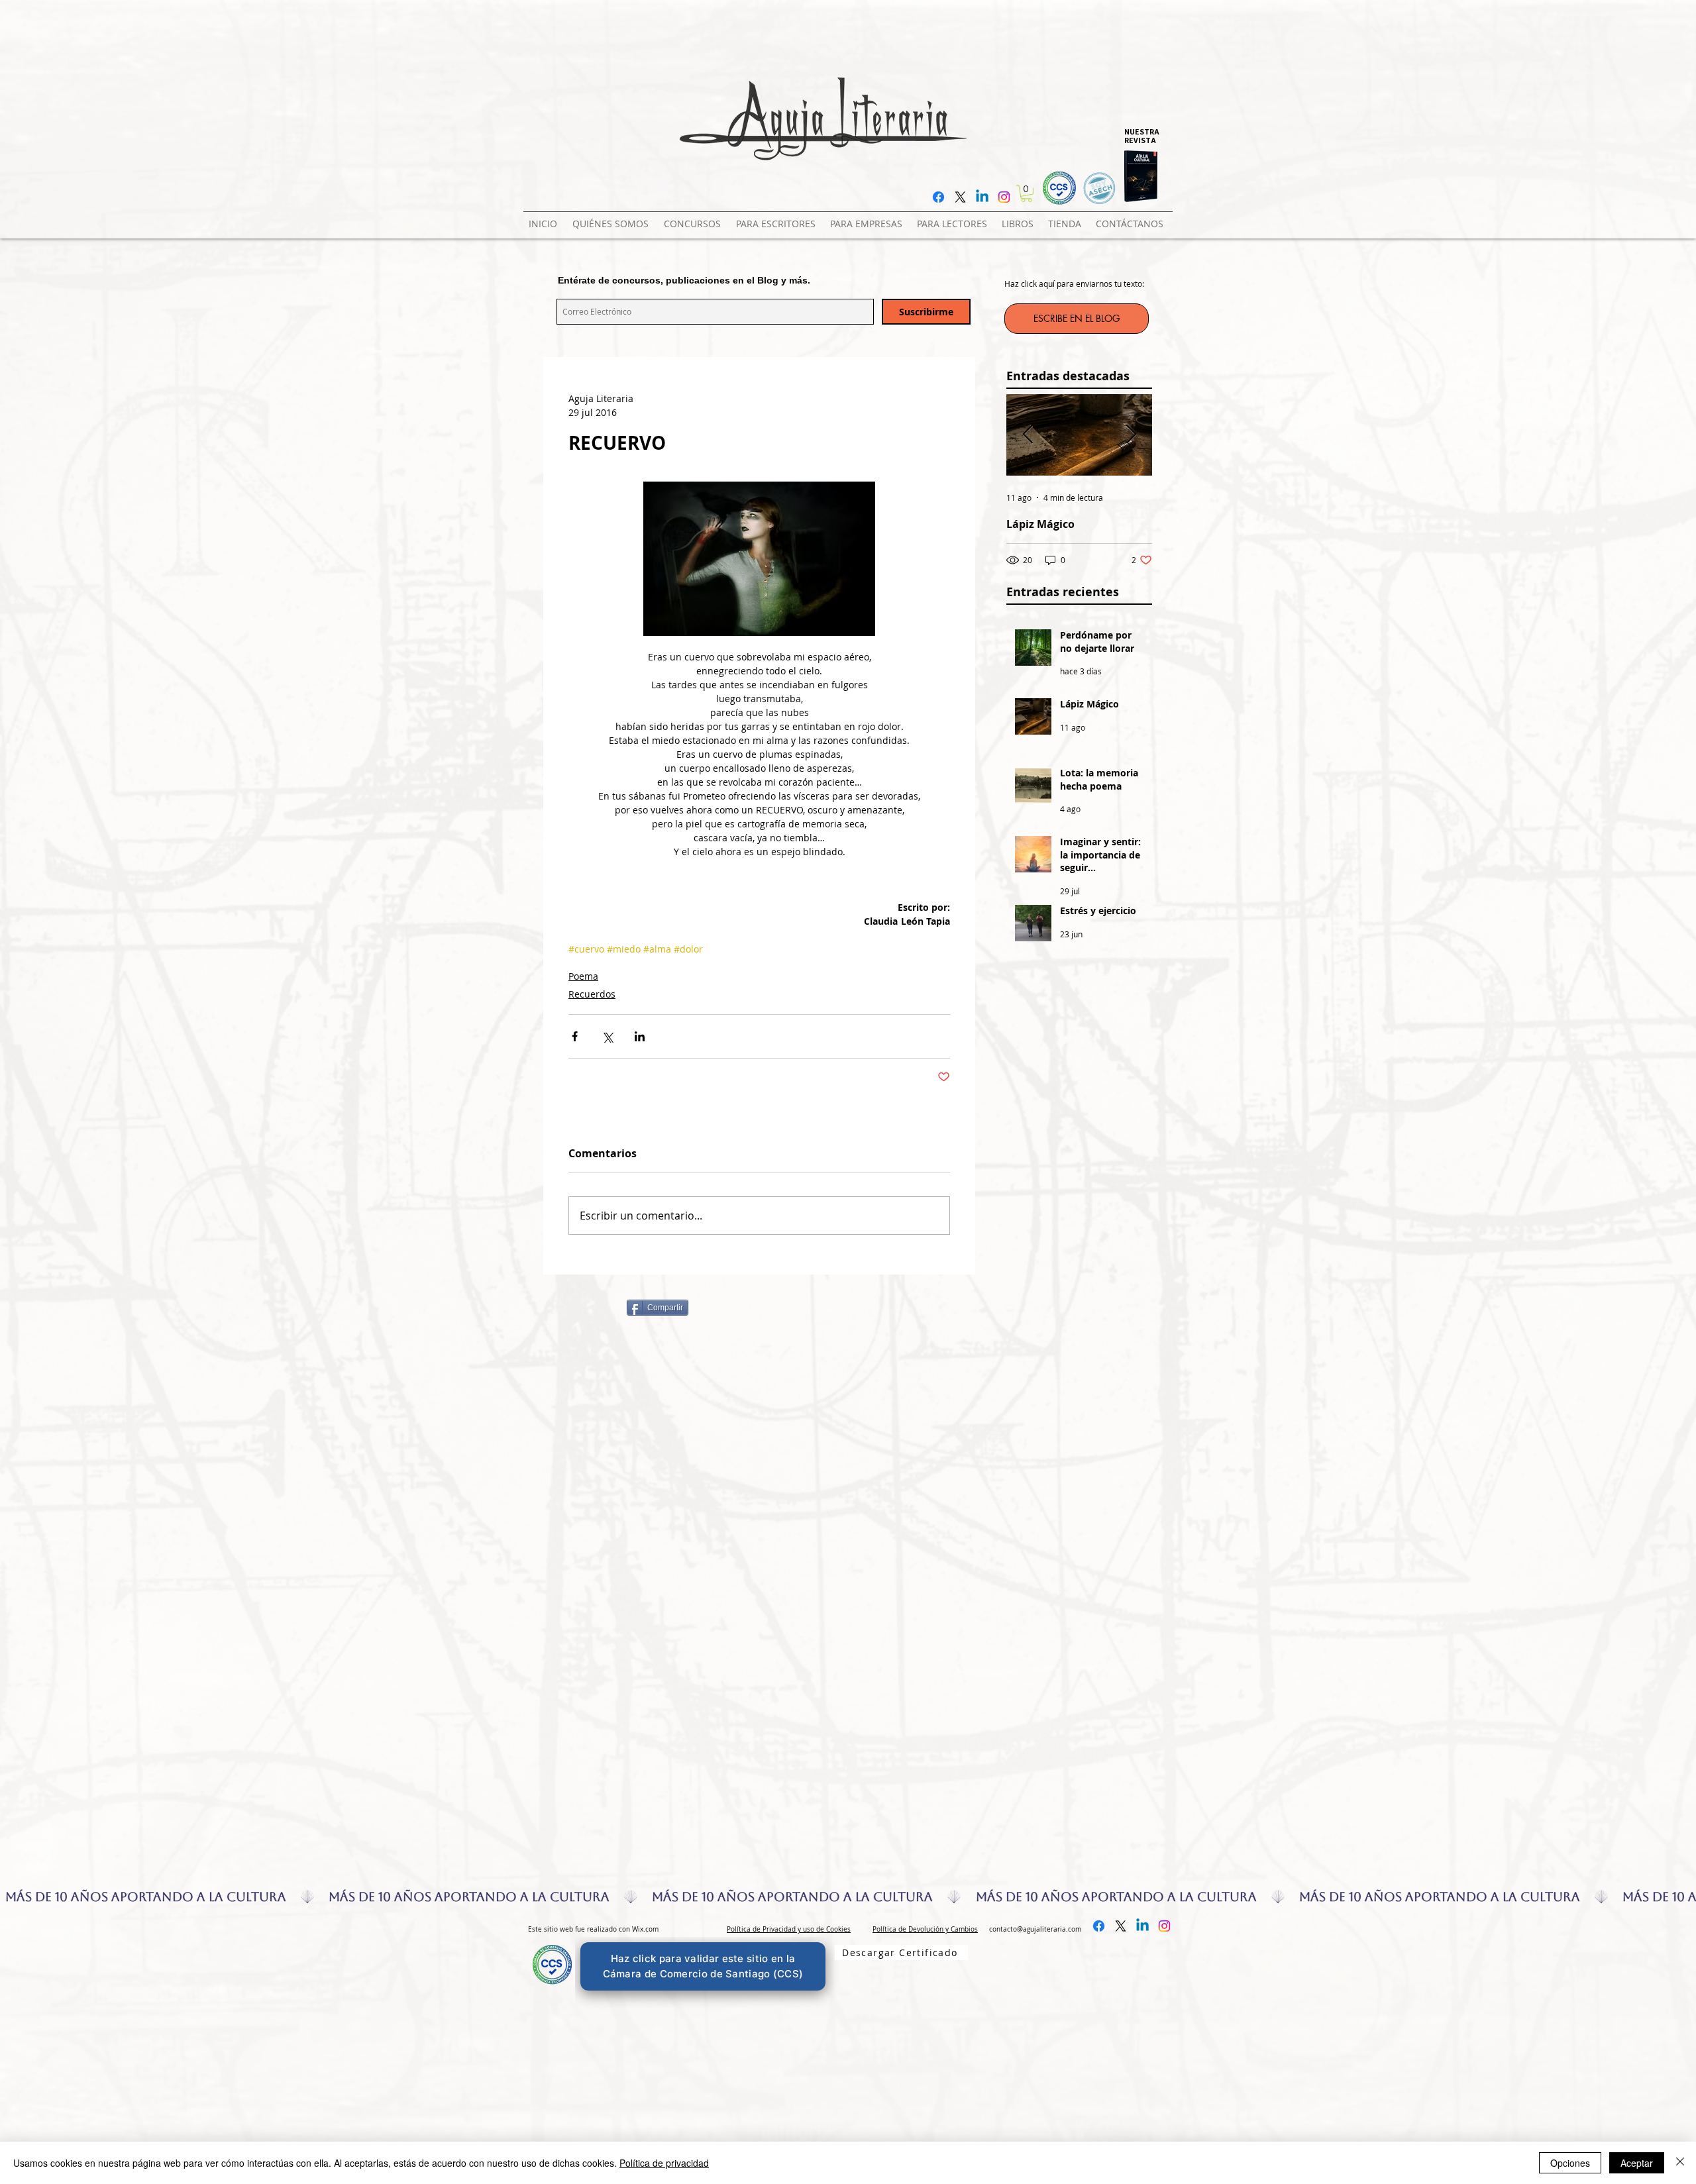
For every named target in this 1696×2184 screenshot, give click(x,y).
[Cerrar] (1680, 2163)
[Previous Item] (1028, 435)
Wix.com (645, 1929)
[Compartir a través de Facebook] (575, 1036)
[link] (1027, 193)
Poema (583, 976)
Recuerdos (592, 994)
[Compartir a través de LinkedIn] (640, 1036)
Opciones (1570, 2163)
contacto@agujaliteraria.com (1035, 1929)
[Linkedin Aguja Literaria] (982, 197)
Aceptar (1637, 2163)
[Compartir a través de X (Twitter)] (607, 1036)
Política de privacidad (664, 2163)
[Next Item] (1131, 435)
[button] (695, 218)
